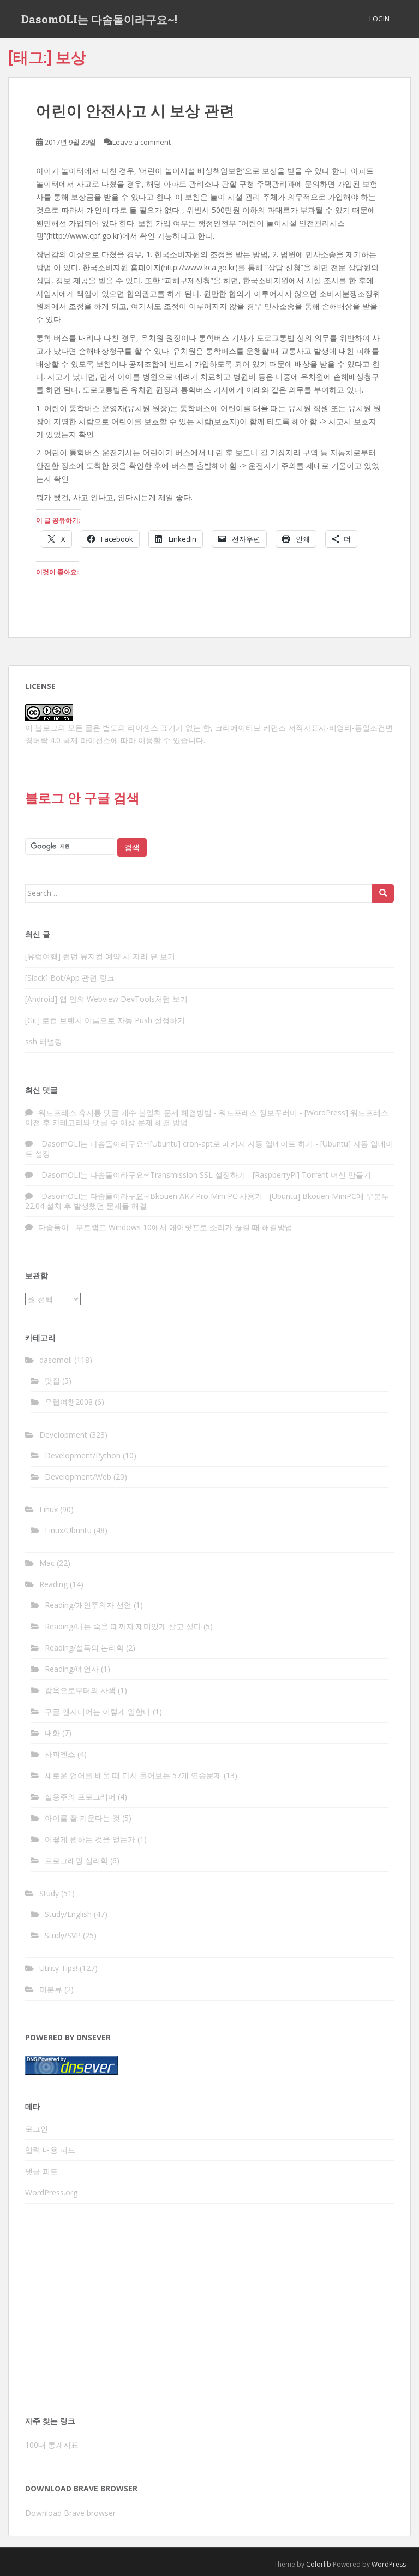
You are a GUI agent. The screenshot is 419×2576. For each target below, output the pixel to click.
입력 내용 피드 (50, 2150)
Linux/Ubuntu (68, 1530)
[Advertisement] (209, 2313)
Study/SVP (63, 1935)
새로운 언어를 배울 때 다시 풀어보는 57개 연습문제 (133, 1775)
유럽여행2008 (69, 1402)
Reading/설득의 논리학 (84, 1648)
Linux (49, 1509)
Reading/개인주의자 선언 (88, 1605)
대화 (52, 1733)
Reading (53, 1584)
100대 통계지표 (52, 2445)
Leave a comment (142, 142)
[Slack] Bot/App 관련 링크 (70, 978)
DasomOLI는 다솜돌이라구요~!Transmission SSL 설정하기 (142, 1175)
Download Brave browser (70, 2513)
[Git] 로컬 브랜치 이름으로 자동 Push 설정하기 (105, 1020)
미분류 (51, 1989)
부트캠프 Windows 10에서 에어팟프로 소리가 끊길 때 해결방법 (184, 1227)
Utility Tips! (58, 1968)
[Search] (383, 893)
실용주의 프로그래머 (80, 1797)
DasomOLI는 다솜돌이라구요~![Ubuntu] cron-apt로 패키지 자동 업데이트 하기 (176, 1144)
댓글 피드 (41, 2171)
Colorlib (319, 2564)
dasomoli (56, 1360)
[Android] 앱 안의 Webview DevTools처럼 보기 (106, 999)
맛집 (52, 1381)
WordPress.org (51, 2192)
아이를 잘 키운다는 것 (82, 1818)
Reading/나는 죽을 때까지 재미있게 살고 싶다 (123, 1626)
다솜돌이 (53, 1227)
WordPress (389, 2564)
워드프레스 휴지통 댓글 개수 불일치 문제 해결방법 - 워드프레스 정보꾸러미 (168, 1112)
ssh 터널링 (44, 1041)
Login (379, 19)
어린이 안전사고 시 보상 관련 (135, 110)
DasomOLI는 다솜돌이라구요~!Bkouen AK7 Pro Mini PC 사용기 (150, 1196)
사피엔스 (60, 1754)
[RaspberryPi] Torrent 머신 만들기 (312, 1175)
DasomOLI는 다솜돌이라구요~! (99, 19)
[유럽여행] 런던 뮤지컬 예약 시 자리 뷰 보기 (100, 956)
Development (63, 1435)
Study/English (68, 1914)
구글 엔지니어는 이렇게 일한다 (98, 1711)
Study (49, 1893)
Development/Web (78, 1477)
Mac (47, 1563)
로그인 (37, 2129)
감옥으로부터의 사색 (80, 1690)
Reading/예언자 (72, 1669)
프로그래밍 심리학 (76, 1860)
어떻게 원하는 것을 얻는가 (90, 1839)
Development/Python (83, 1455)
